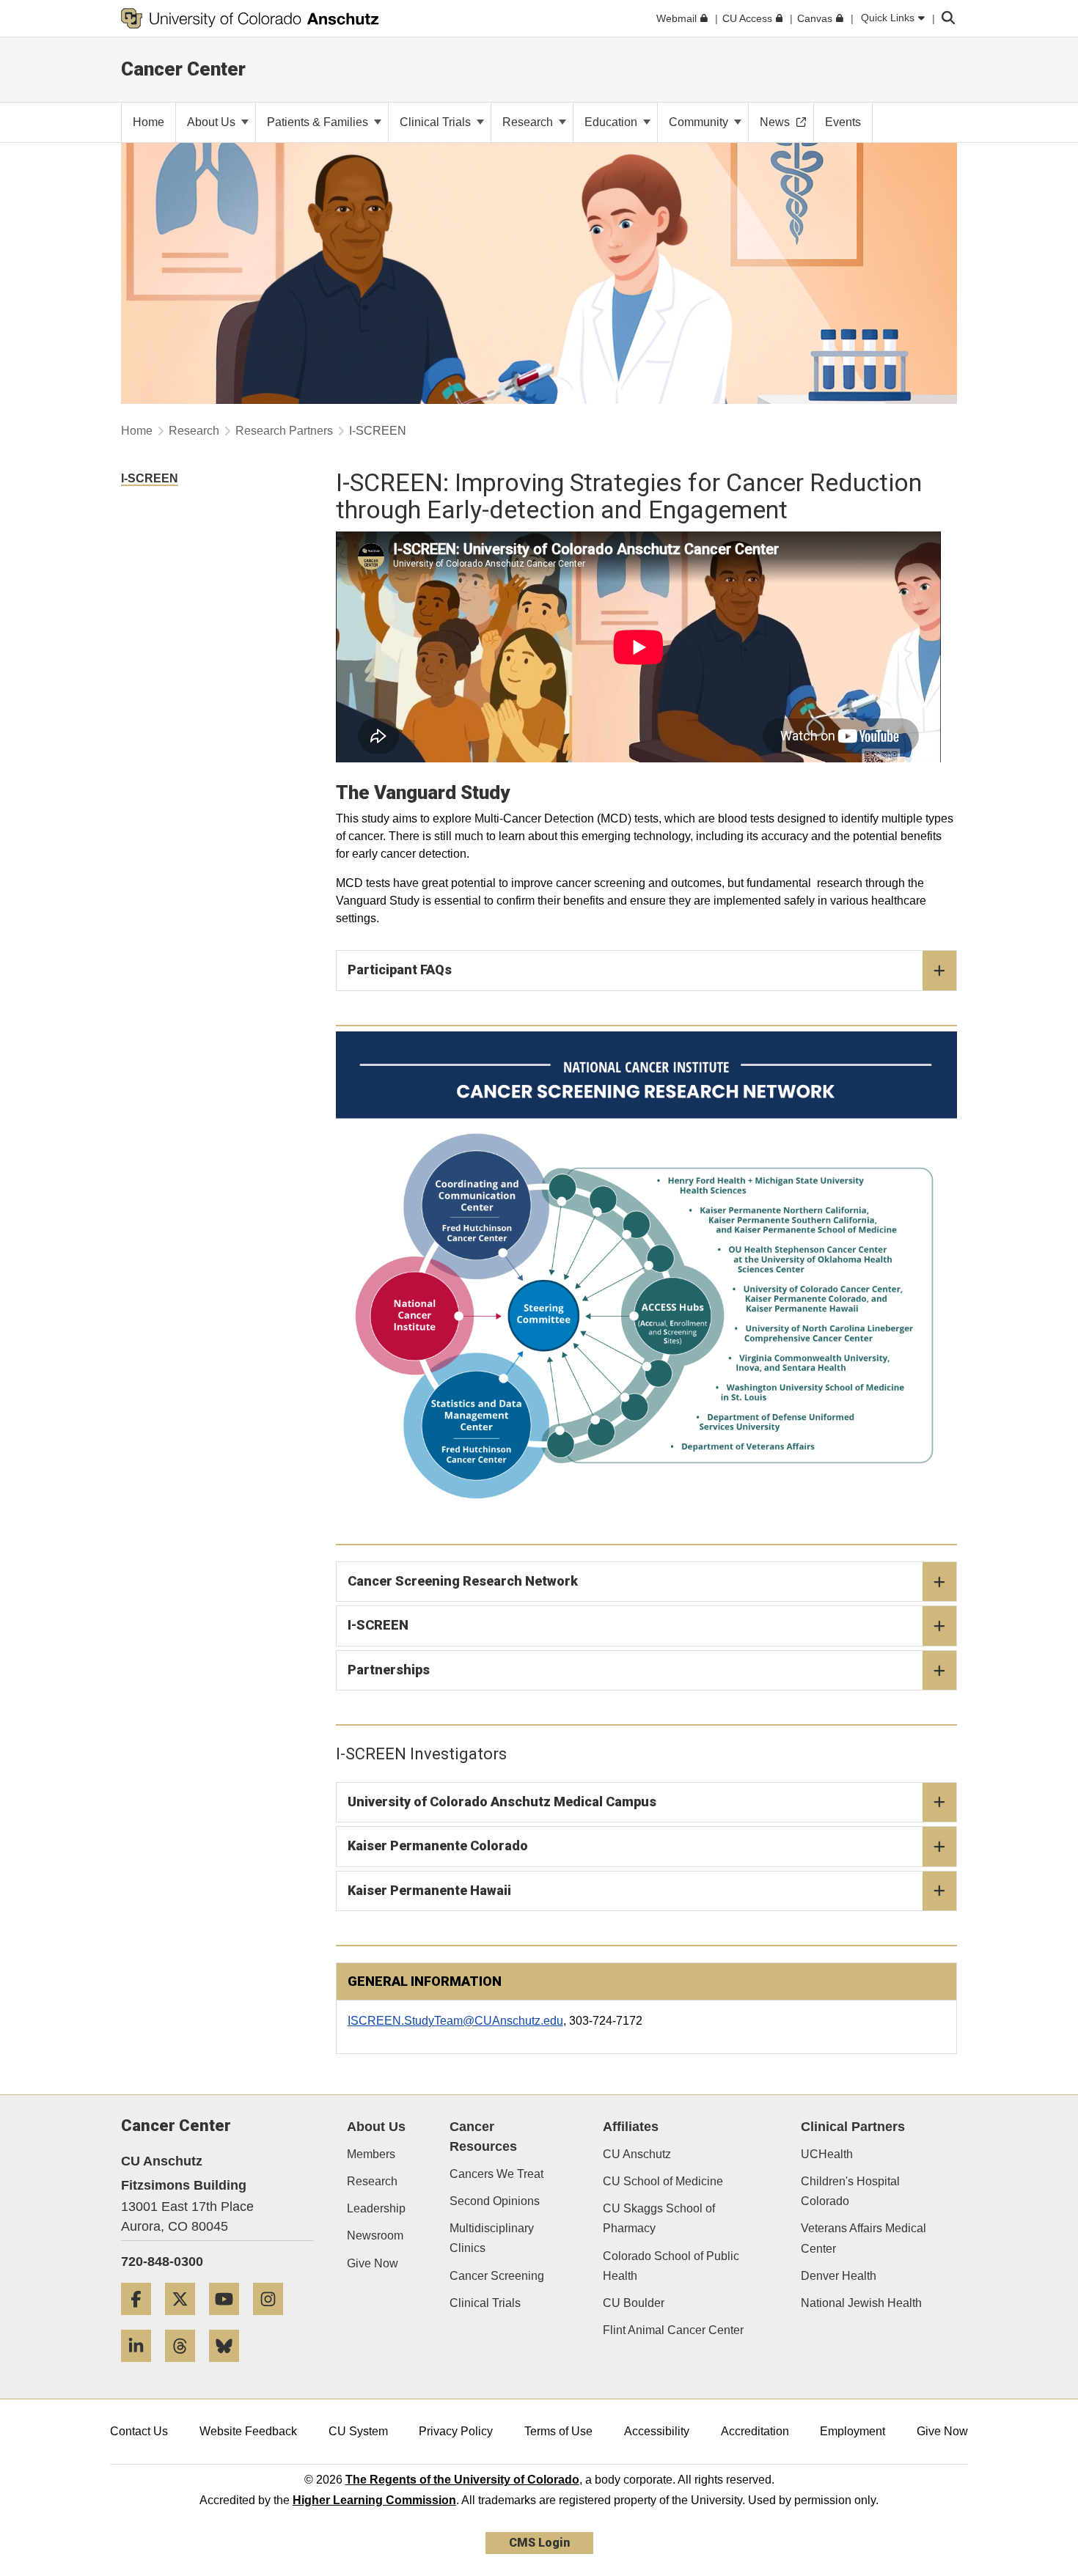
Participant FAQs (400, 969)
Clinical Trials (437, 122)
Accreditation (755, 2431)
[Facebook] (142, 2321)
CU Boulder (634, 2303)
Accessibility (657, 2431)
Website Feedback (248, 2431)
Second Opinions (495, 2201)
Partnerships (389, 1670)
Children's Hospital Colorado (850, 2191)
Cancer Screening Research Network (463, 1581)
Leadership (376, 2208)
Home (137, 431)
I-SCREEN (378, 1625)
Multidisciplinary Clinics (492, 2238)
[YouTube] (230, 2321)
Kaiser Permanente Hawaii (429, 1890)
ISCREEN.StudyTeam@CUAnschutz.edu (455, 2021)
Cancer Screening (497, 2276)
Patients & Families (319, 122)
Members (371, 2154)
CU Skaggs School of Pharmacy (659, 2218)
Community (700, 122)
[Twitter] (186, 2321)
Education (612, 122)
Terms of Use (558, 2431)
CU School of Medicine (663, 2181)
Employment (852, 2431)
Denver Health (839, 2276)
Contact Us (139, 2431)
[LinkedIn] (142, 2367)
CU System (358, 2431)
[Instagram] (274, 2321)
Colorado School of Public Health (671, 2266)
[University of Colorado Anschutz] (250, 18)
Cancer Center (183, 69)
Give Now (373, 2263)
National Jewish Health (861, 2303)
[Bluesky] (230, 2367)
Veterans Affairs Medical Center (863, 2238)
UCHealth (827, 2154)
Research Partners (284, 431)
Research (529, 122)
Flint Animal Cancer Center (673, 2330)
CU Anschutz (637, 2154)
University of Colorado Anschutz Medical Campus (502, 1802)
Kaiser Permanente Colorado (438, 1845)
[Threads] (186, 2367)
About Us (213, 122)
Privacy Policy (456, 2431)
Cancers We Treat (496, 2174)
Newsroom (375, 2235)
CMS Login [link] (539, 2543)
